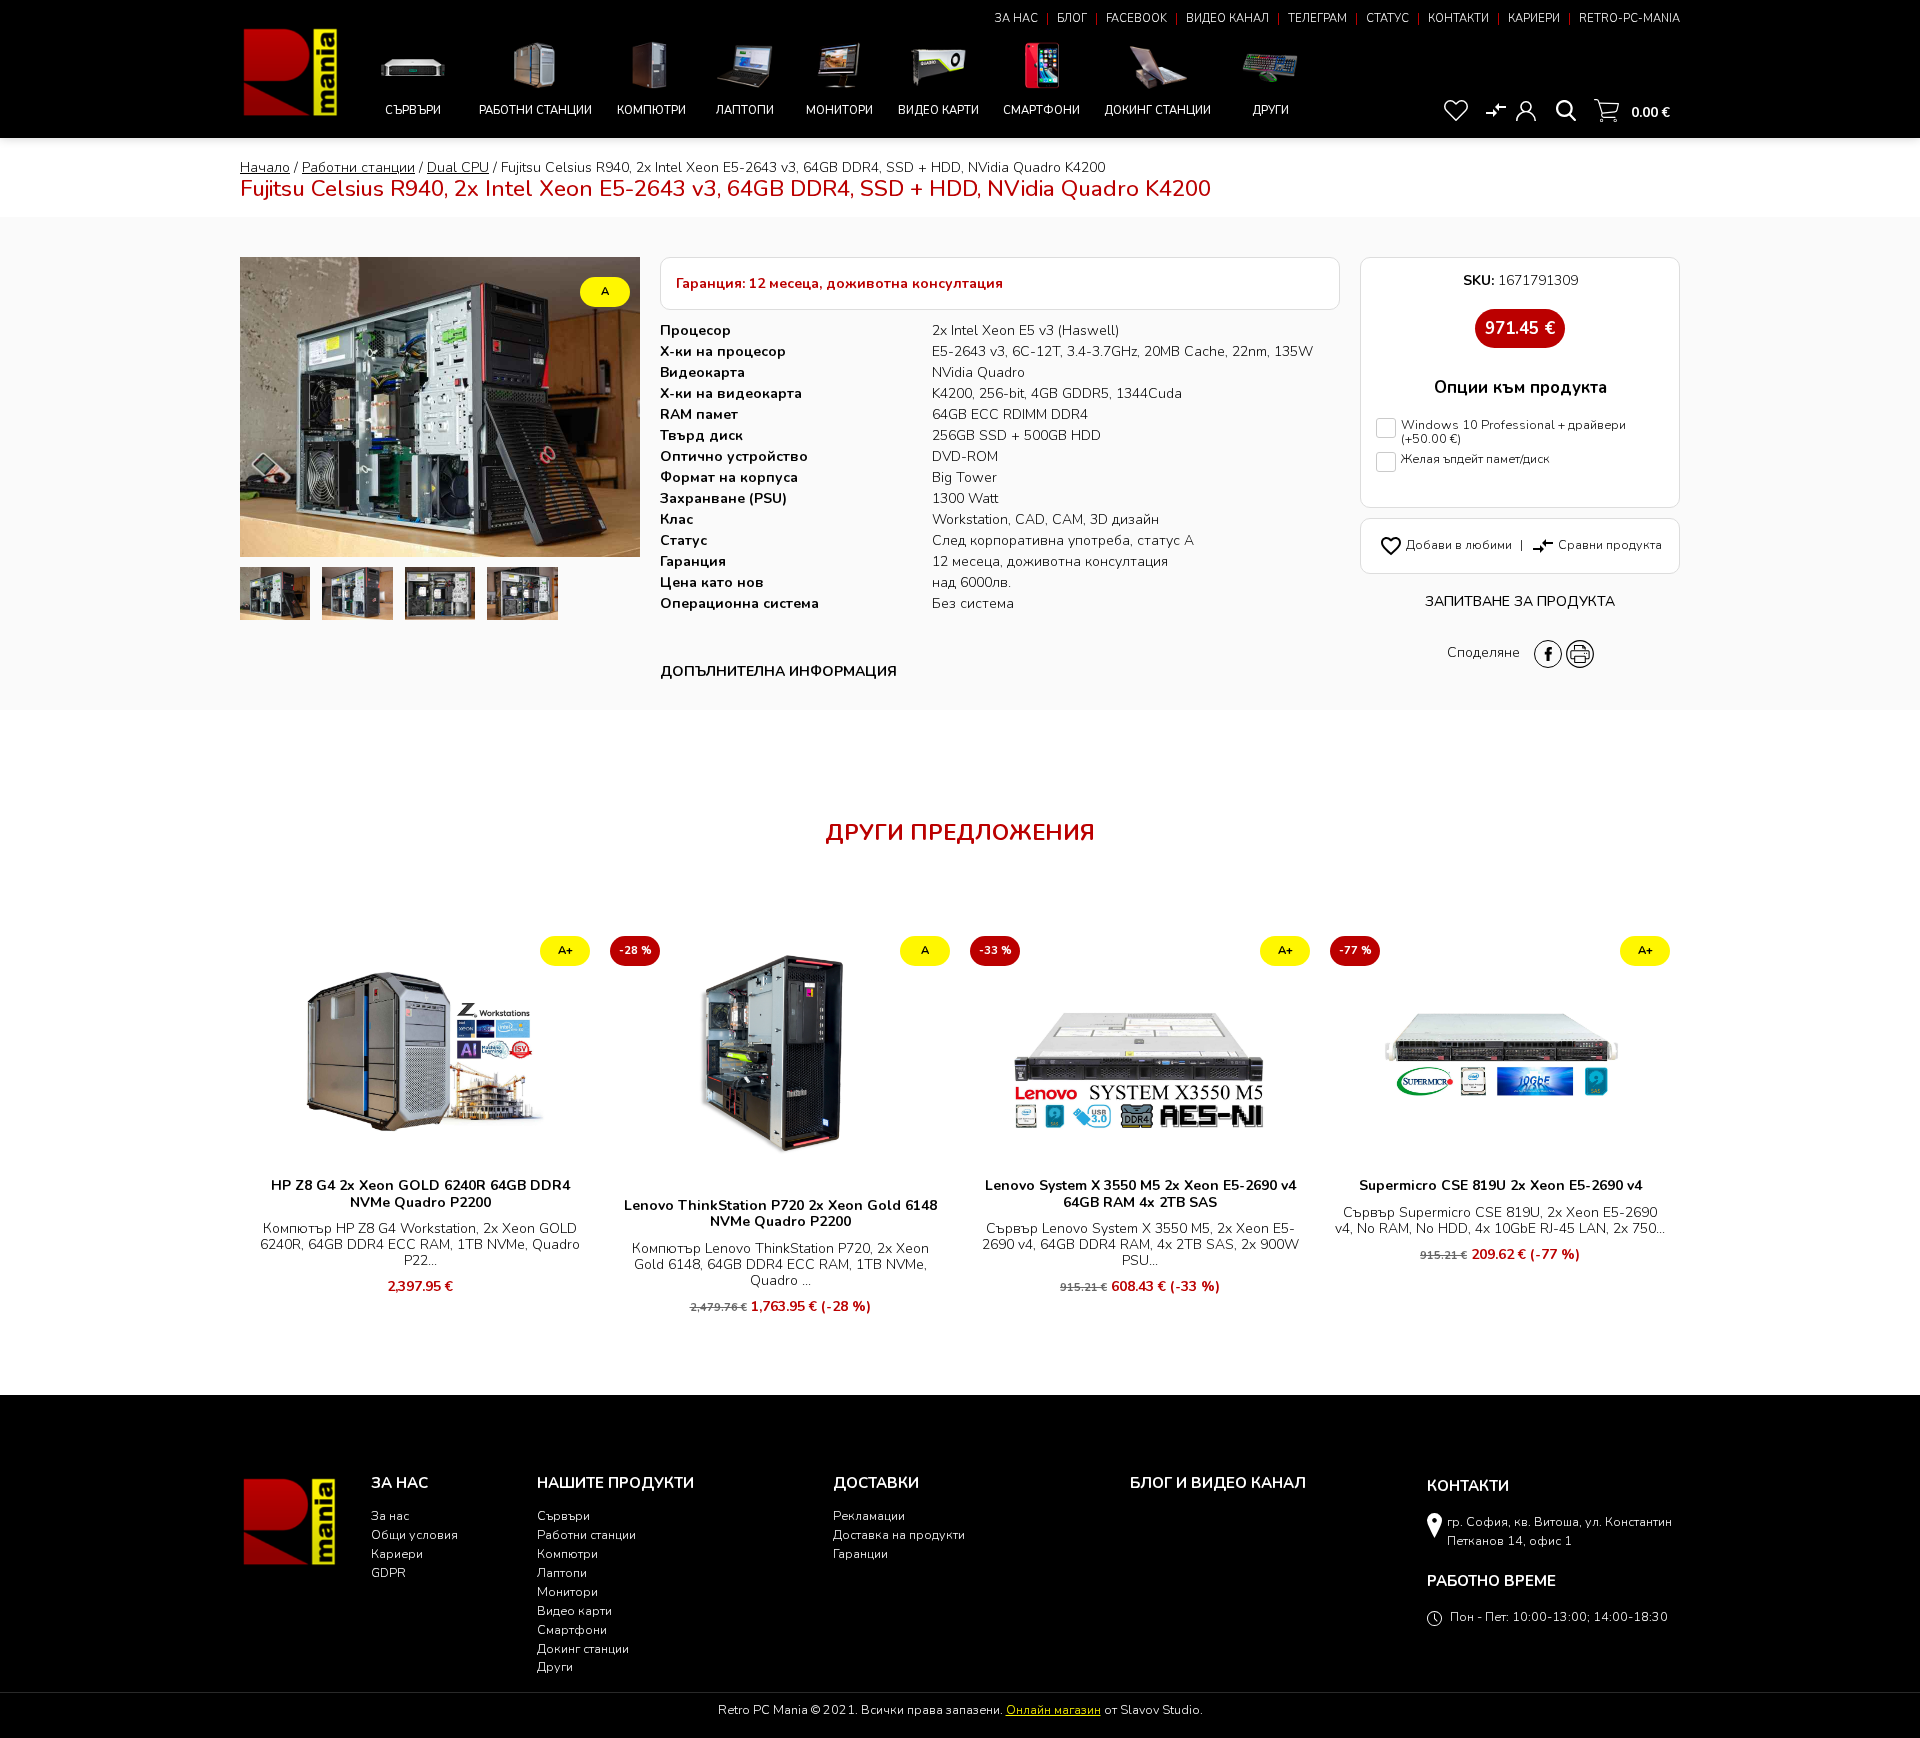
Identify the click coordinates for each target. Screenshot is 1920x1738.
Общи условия (414, 1534)
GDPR (388, 1572)
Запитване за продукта (1520, 601)
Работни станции (535, 110)
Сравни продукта (1596, 544)
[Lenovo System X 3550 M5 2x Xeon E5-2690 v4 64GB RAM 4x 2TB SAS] (1140, 1048)
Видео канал (1227, 18)
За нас (1016, 18)
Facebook (1136, 18)
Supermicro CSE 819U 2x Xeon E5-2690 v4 (1500, 1185)
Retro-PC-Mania (1629, 18)
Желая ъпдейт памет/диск (1475, 459)
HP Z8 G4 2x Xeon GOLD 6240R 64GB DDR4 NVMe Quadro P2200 (420, 1193)
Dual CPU (458, 167)
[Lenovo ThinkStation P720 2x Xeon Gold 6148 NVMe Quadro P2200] (780, 1058)
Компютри (651, 110)
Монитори (839, 110)
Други (1270, 110)
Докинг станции (1157, 110)
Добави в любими (1445, 544)
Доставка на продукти (899, 1534)
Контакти (1458, 18)
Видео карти (938, 110)
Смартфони (1041, 110)
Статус (1387, 18)
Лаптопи (745, 110)
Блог (1072, 18)
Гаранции (860, 1553)
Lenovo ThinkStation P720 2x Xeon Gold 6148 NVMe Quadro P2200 (780, 1213)
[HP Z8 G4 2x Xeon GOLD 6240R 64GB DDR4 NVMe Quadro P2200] (420, 1048)
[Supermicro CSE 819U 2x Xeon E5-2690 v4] (1500, 1048)
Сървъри (413, 110)
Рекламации (869, 1515)
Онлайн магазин (1053, 1709)
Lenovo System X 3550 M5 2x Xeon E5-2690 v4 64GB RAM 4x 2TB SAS (1140, 1193)
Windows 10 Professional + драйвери (1513, 432)
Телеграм (1317, 18)
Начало (265, 167)
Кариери (1534, 18)
